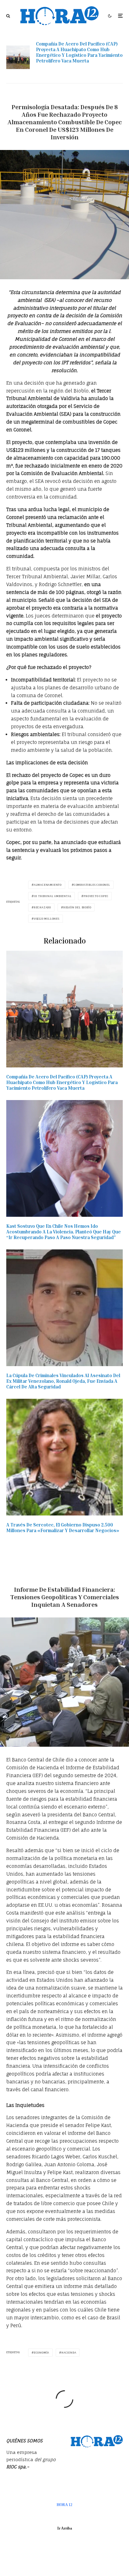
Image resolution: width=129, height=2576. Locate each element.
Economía (41, 2353)
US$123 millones (47, 919)
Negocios (77, 96)
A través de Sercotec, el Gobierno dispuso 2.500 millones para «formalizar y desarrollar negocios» (63, 1527)
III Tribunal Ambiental (53, 896)
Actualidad (54, 96)
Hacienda (69, 2353)
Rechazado (42, 907)
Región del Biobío (77, 907)
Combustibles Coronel (92, 885)
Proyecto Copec (96, 896)
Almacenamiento (48, 885)
